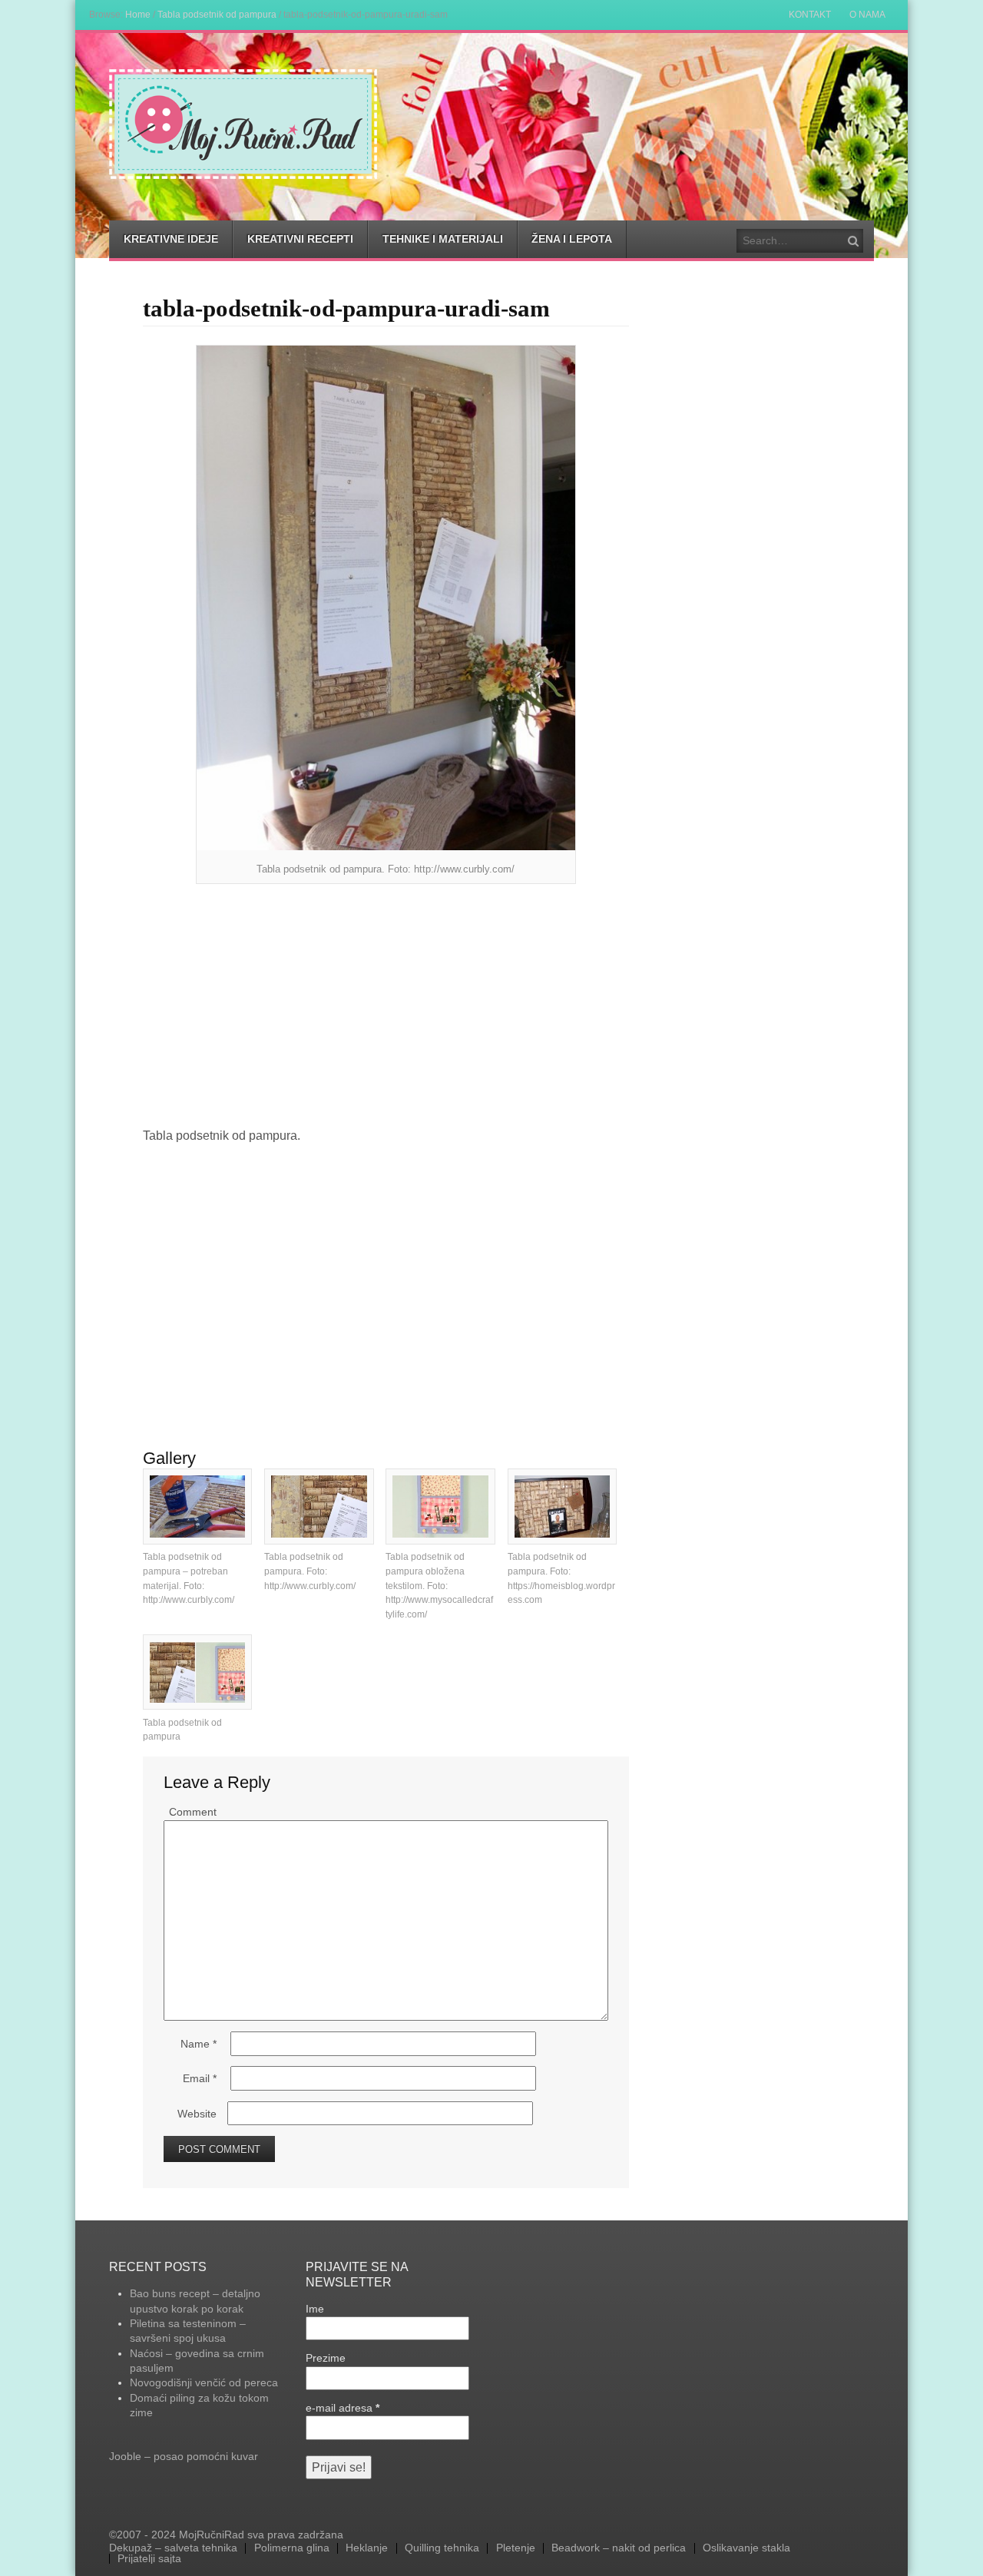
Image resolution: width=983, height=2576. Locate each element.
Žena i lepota (572, 239)
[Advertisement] (386, 1007)
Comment (193, 1812)
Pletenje (516, 2548)
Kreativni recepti (300, 239)
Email (200, 2078)
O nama (867, 15)
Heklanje (367, 2548)
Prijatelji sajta (149, 2559)
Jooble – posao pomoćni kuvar (184, 2456)
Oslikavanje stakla (746, 2548)
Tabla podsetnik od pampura (217, 14)
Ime (315, 2309)
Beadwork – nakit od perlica (619, 2548)
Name (199, 2044)
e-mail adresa (343, 2408)
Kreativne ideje (171, 239)
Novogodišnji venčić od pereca (204, 2382)
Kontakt (810, 15)
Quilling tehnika (442, 2548)
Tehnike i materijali (443, 239)
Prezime (326, 2358)
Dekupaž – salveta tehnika (173, 2548)
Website (197, 2114)
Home (138, 14)
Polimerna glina (292, 2548)
